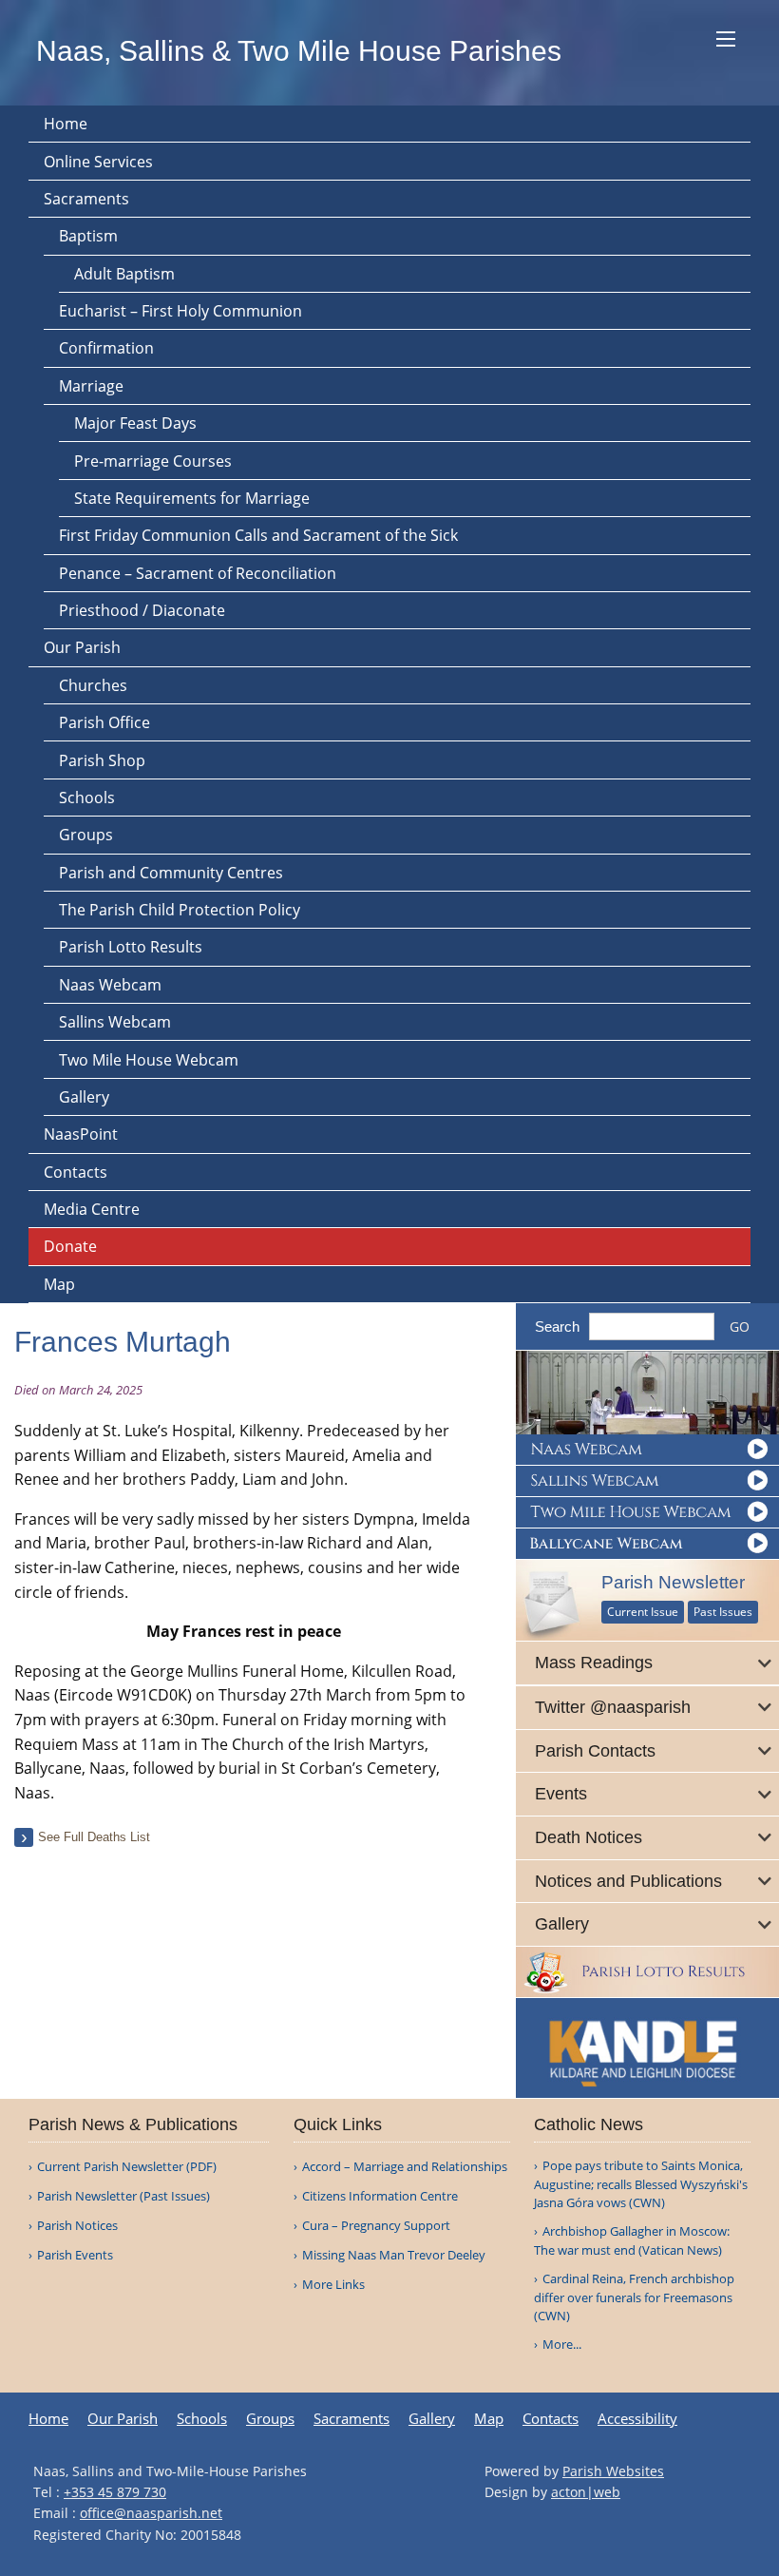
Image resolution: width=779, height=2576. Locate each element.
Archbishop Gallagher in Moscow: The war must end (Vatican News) (632, 2240)
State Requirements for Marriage (192, 498)
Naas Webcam (110, 985)
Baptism (88, 236)
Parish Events (75, 2255)
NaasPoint (81, 1134)
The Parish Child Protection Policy (180, 910)
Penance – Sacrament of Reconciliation (198, 573)
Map (59, 1284)
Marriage (91, 386)
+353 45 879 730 (115, 2492)
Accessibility (637, 2419)
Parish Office (104, 722)
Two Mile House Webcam (149, 1060)
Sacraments (86, 199)
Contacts (76, 1172)
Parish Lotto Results (131, 947)
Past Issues (723, 1612)
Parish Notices (77, 2226)
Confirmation (106, 348)
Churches (93, 685)
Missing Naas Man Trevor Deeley (394, 2255)
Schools (87, 798)
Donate (70, 1246)
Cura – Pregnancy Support (376, 2226)
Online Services (98, 162)
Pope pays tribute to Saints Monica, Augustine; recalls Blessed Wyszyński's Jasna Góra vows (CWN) (641, 2184)
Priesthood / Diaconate (142, 610)
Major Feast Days (135, 423)
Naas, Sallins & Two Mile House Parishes (299, 51)
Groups (86, 835)
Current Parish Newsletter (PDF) (127, 2167)
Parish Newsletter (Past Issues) (123, 2196)
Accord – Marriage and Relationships (405, 2167)
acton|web (586, 2492)
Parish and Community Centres (171, 873)
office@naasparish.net (151, 2513)
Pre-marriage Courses (153, 461)
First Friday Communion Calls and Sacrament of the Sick (258, 535)
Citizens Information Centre (380, 2196)
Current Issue (643, 1612)
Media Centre (92, 1209)
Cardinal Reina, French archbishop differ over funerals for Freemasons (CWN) (634, 2297)
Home (66, 124)
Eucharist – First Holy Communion (180, 311)
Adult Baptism (124, 274)
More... (562, 2344)
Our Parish (82, 647)
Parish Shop (102, 760)
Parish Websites (613, 2471)
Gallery (84, 1097)
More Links (333, 2285)
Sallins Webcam (115, 1022)
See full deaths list (94, 1837)
